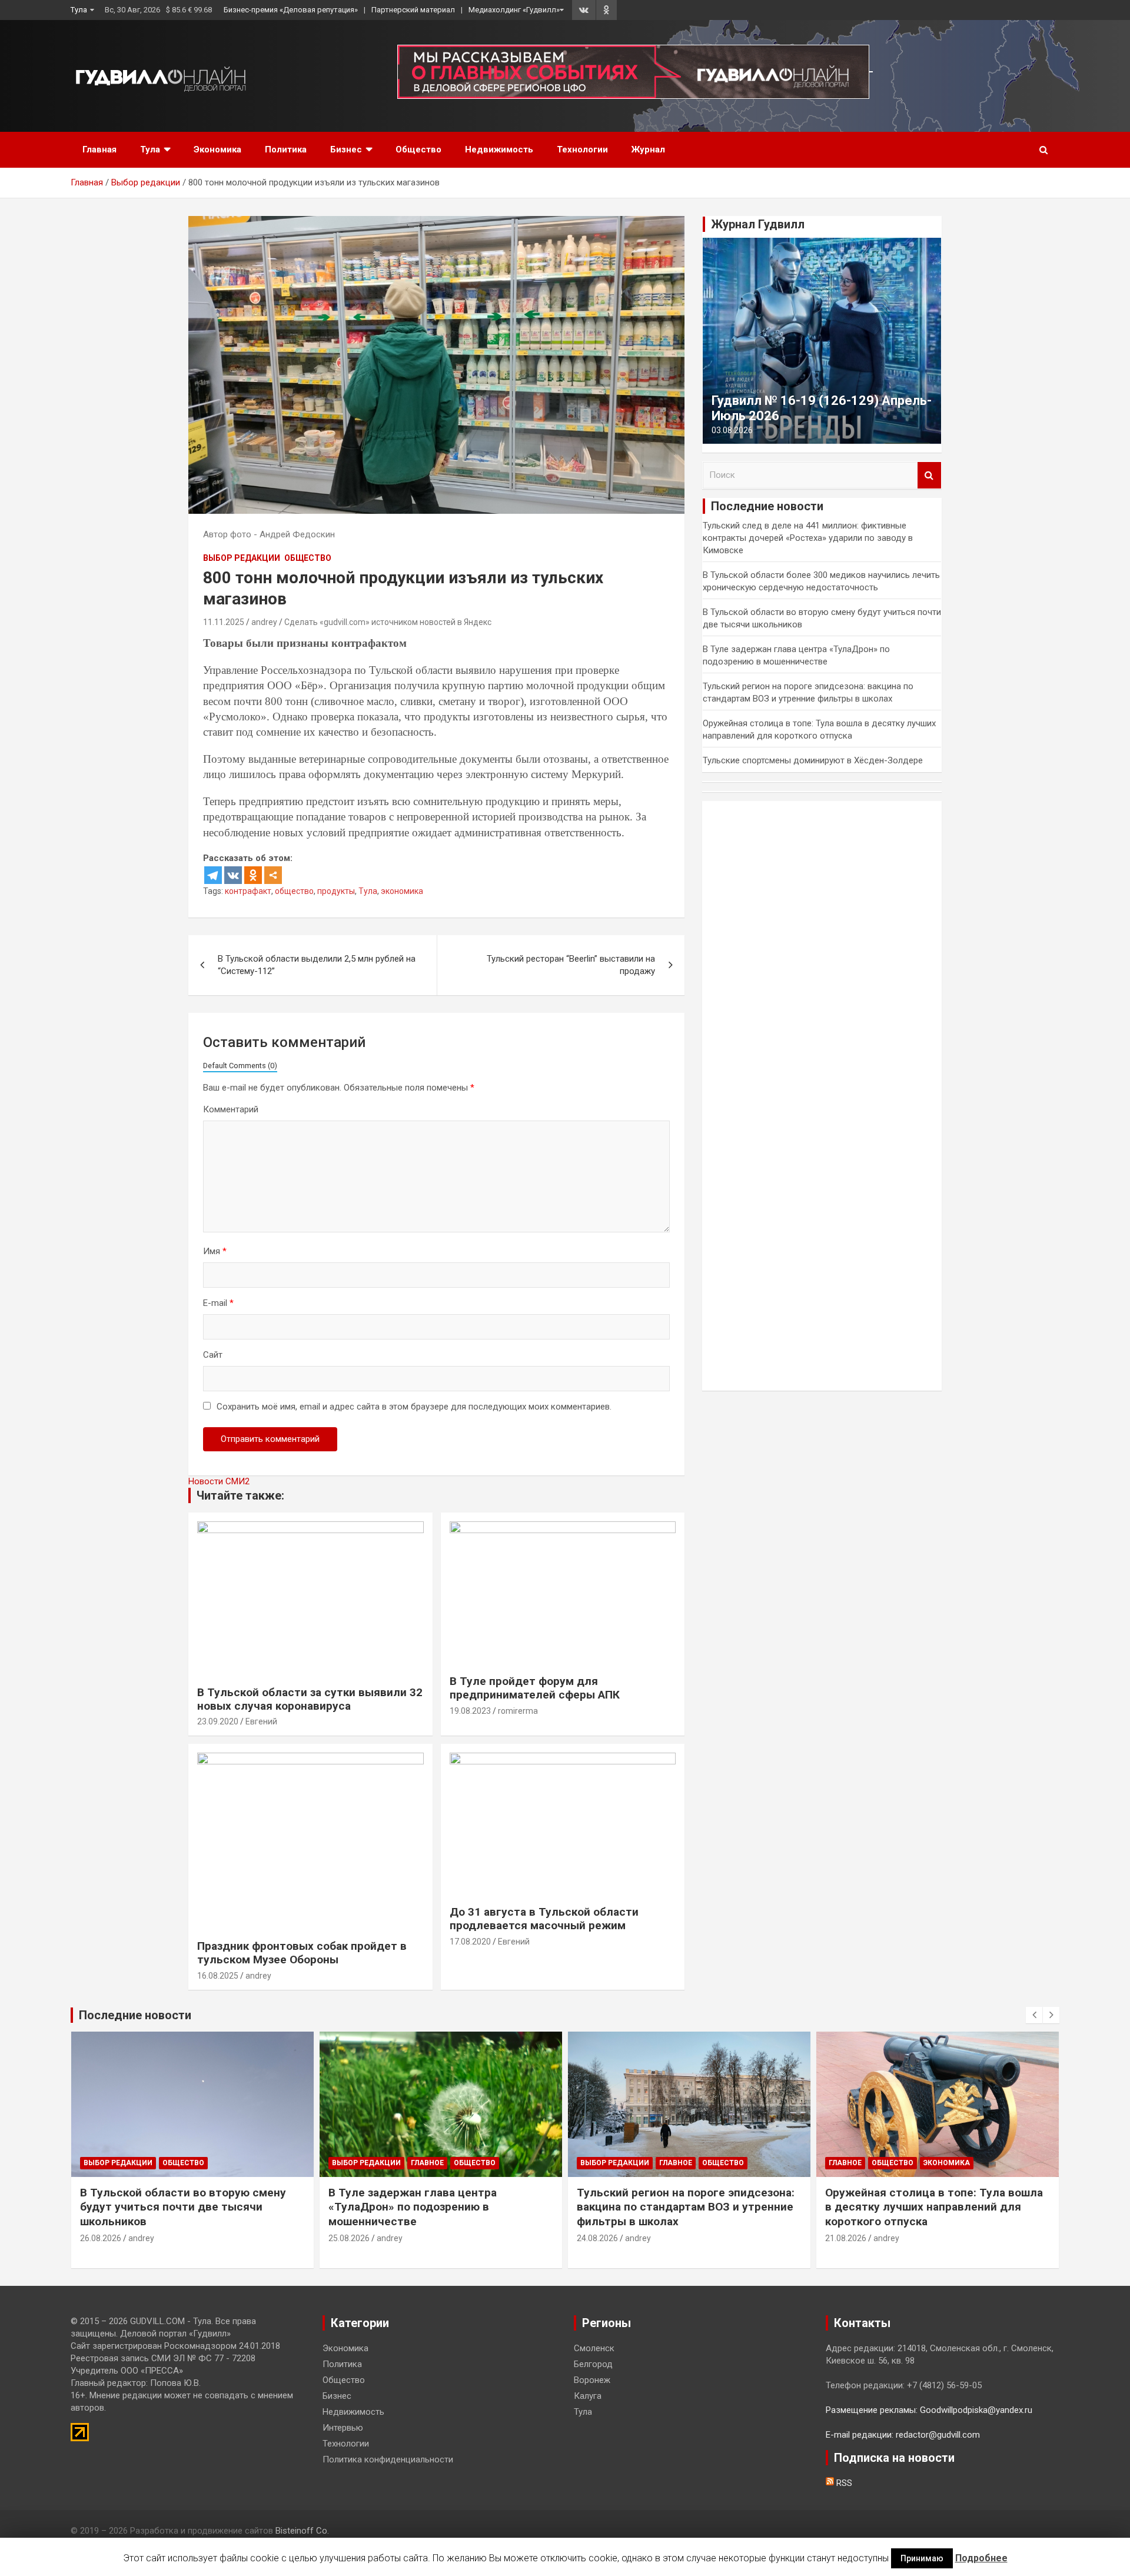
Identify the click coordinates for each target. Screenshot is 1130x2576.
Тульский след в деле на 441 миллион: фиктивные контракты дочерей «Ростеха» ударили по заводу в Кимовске (808, 538)
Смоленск (594, 2348)
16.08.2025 (218, 1976)
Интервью (343, 2428)
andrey (264, 622)
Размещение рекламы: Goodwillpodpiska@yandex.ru (929, 2410)
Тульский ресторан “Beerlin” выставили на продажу (571, 965)
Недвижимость (499, 149)
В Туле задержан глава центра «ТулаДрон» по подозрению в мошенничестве (413, 2207)
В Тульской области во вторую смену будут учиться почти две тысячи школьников (183, 2207)
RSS (843, 2483)
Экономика (217, 149)
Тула (79, 10)
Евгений (261, 1721)
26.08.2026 (101, 2238)
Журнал (648, 149)
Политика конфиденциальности (388, 2459)
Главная (99, 149)
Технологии (582, 149)
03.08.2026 (732, 430)
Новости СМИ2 (219, 1481)
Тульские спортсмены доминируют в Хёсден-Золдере (813, 760)
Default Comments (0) (240, 1066)
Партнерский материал (413, 10)
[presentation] (1034, 2015)
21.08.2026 (846, 2238)
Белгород (593, 2364)
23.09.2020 (218, 1721)
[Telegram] (213, 875)
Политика (286, 149)
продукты (336, 891)
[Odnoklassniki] (253, 875)
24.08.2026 (597, 2238)
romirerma (518, 1711)
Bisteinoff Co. (302, 2531)
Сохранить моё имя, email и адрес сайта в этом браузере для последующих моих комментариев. (414, 1407)
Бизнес (346, 149)
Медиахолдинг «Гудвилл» (514, 10)
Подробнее (981, 2558)
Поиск (929, 475)
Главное (427, 2163)
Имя (215, 1251)
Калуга (588, 2396)
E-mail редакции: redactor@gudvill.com (903, 2435)
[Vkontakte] (233, 875)
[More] (273, 875)
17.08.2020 (470, 1942)
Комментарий (231, 1109)
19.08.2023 (470, 1711)
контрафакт (248, 891)
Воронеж (592, 2380)
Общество (418, 149)
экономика (402, 891)
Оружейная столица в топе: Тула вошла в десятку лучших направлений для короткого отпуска (934, 2207)
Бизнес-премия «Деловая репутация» (291, 10)
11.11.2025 (224, 622)
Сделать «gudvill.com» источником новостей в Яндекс (388, 622)
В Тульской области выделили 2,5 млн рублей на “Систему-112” (317, 965)
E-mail (218, 1303)
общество (294, 891)
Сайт (213, 1355)
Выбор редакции (242, 558)
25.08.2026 (349, 2238)
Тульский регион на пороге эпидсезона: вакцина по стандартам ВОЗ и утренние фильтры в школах (686, 2207)
